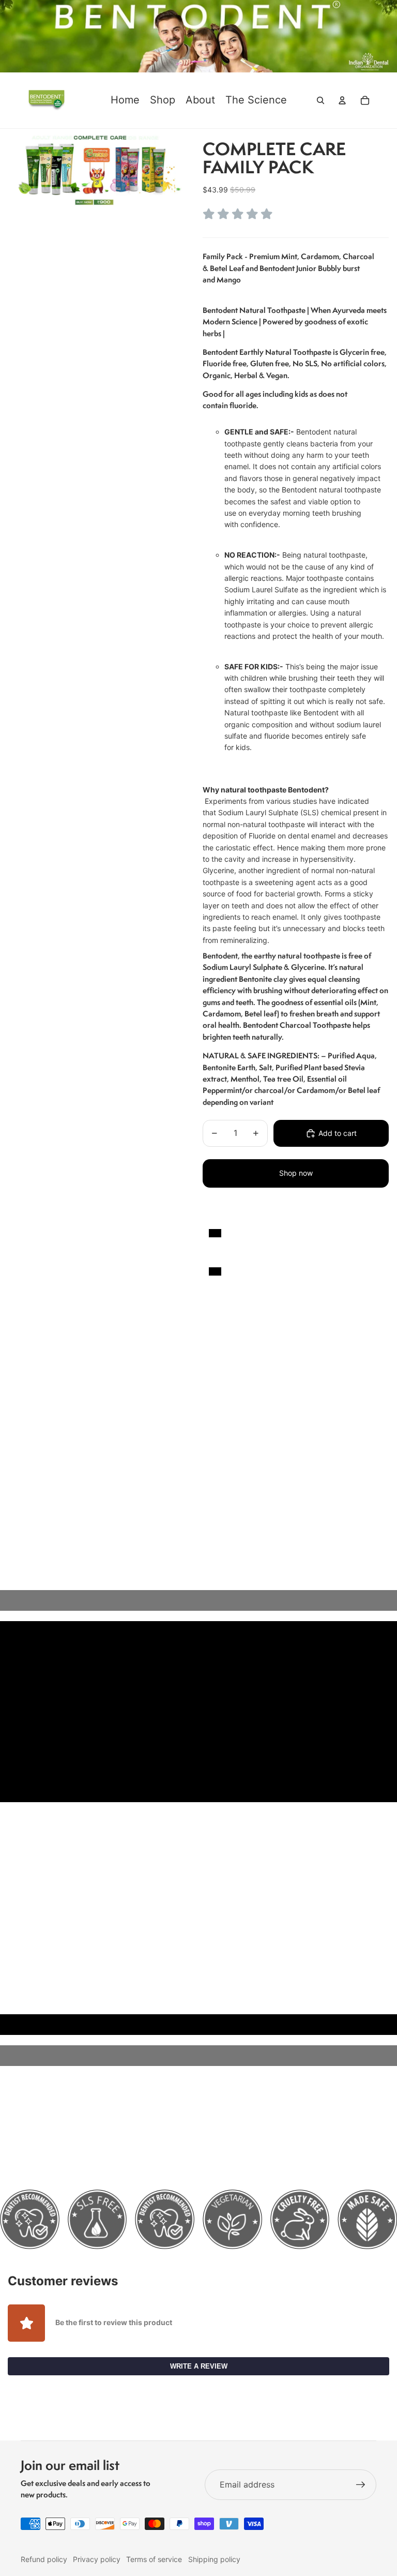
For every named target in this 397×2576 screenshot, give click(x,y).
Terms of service (154, 2559)
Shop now (296, 1173)
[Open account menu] (342, 100)
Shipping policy (214, 2559)
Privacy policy (97, 2559)
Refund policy (44, 2559)
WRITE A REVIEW (199, 2366)
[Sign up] (361, 2485)
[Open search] (320, 100)
